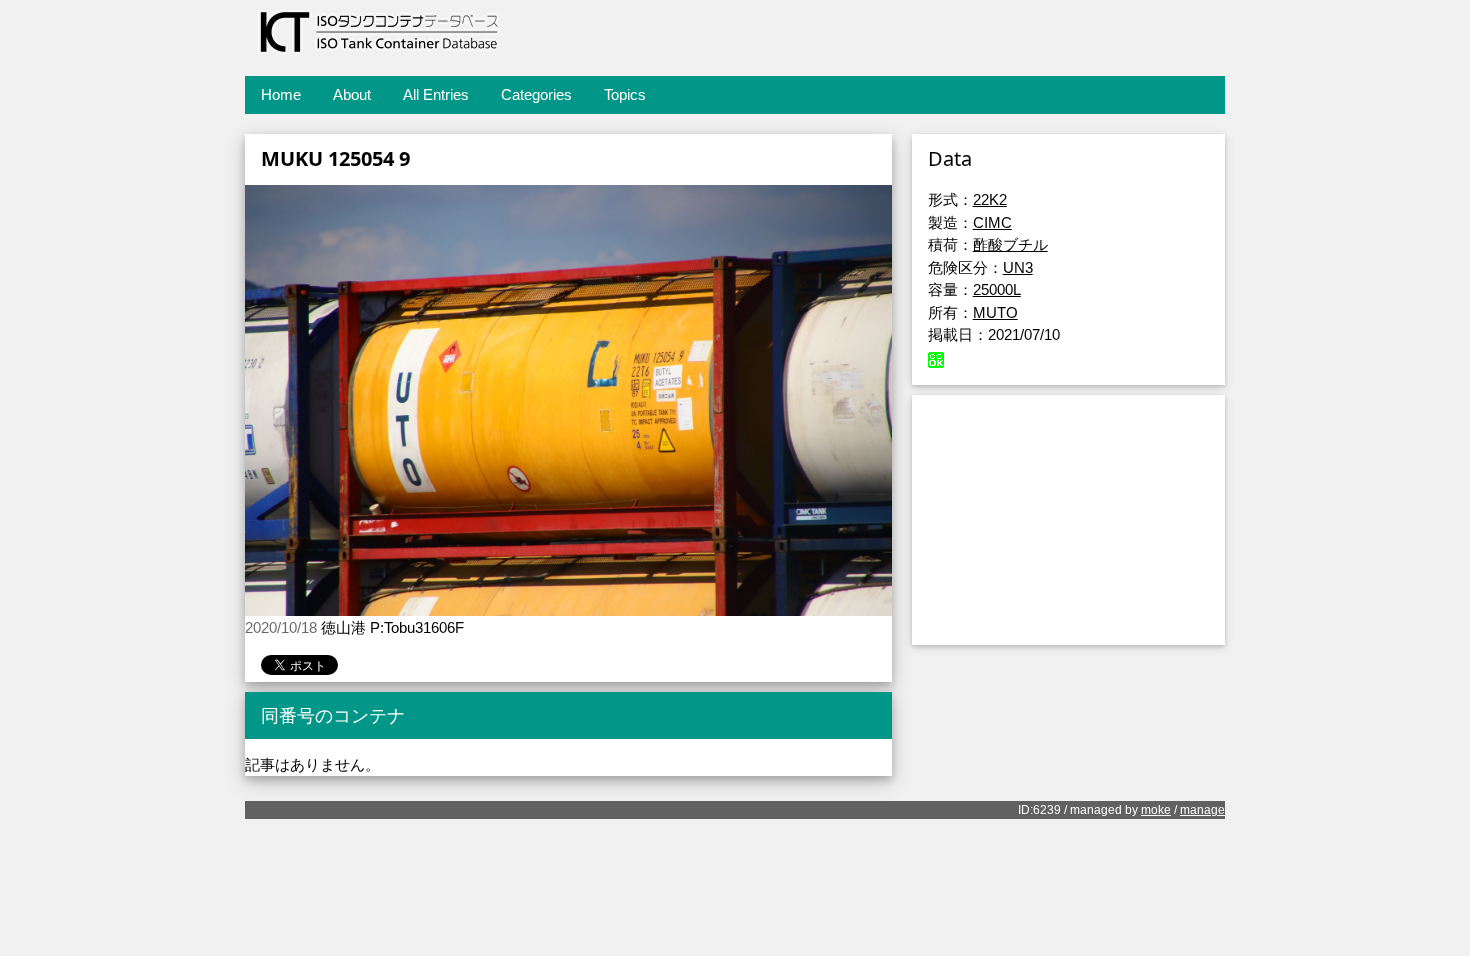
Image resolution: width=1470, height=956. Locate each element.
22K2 (990, 199)
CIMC (992, 222)
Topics (625, 94)
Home (281, 94)
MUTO (995, 312)
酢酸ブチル (1010, 244)
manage (1202, 810)
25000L (997, 289)
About (352, 94)
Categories (536, 94)
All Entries (436, 94)
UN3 (1018, 267)
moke (1156, 810)
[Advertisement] (1068, 520)
